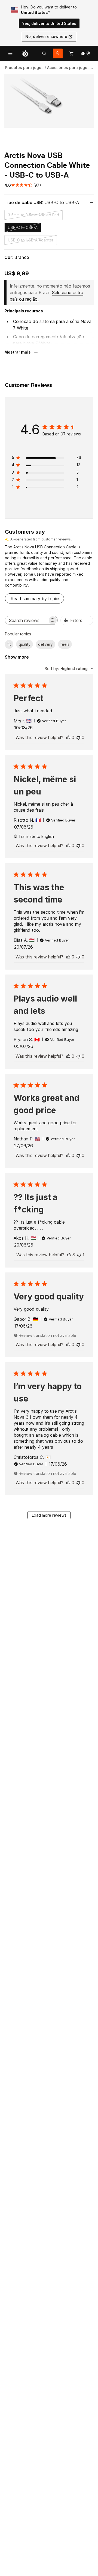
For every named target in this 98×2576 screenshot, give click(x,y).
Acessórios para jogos (68, 68)
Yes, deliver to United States (49, 23)
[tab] (44, 53)
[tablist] (44, 53)
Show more (17, 657)
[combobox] (69, 669)
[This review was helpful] (68, 737)
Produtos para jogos (24, 68)
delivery (45, 644)
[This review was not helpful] (78, 737)
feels (65, 644)
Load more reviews (49, 1515)
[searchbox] (26, 620)
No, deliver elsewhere (46, 36)
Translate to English (36, 836)
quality (24, 644)
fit (9, 644)
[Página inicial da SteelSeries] (25, 53)
